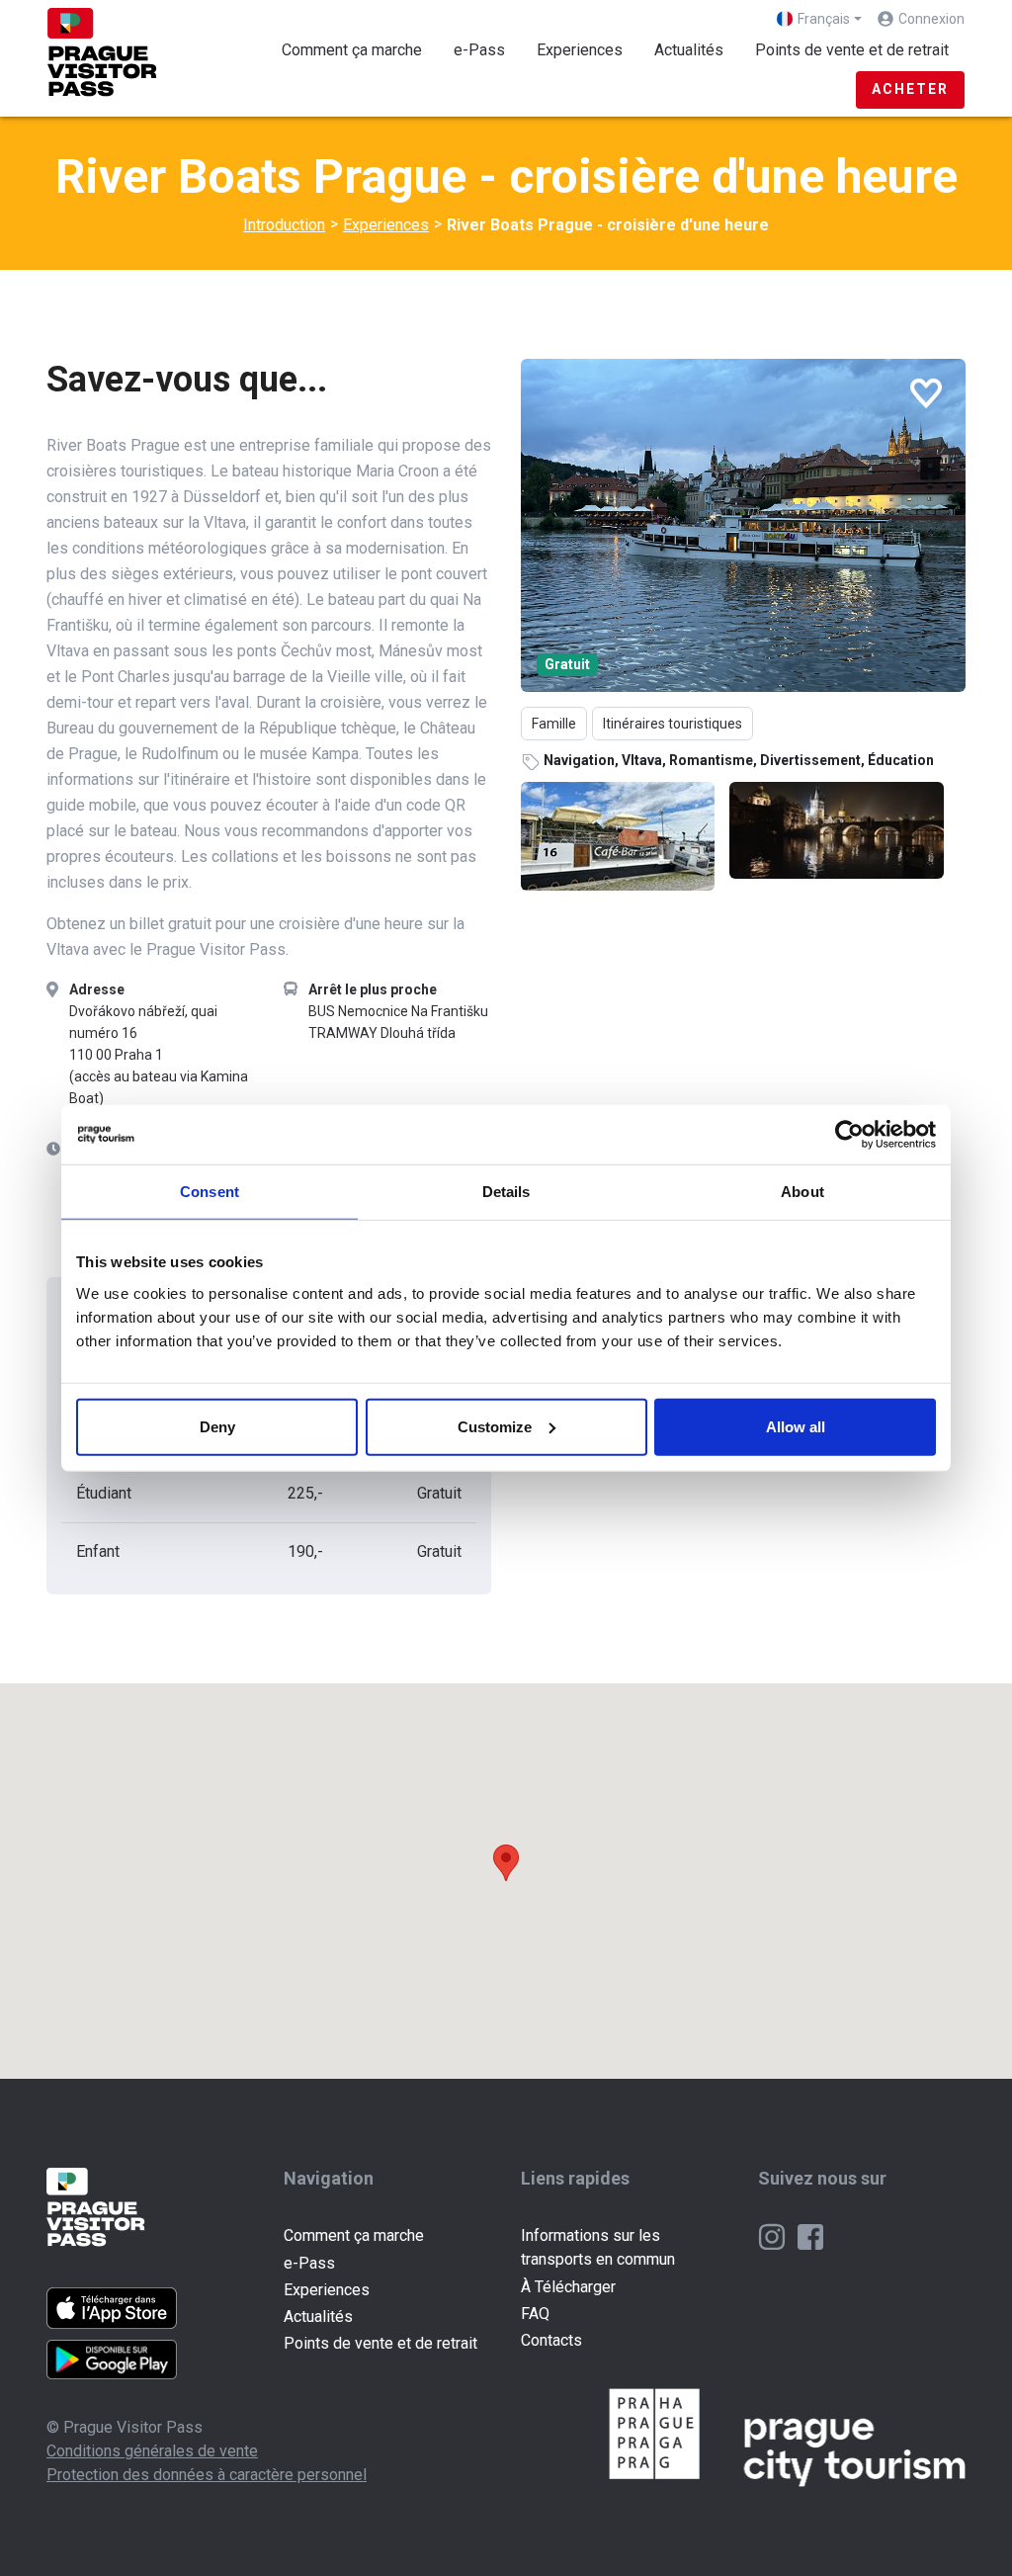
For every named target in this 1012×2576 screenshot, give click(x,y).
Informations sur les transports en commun (598, 2247)
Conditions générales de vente (152, 2451)
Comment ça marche (352, 50)
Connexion (931, 19)
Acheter (910, 89)
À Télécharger (568, 2287)
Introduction (284, 225)
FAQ (535, 2314)
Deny (217, 1426)
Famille (554, 724)
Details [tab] (506, 1192)
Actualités (689, 50)
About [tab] (802, 1192)
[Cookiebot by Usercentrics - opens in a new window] (849, 1135)
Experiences (588, 49)
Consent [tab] (210, 1192)
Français (824, 19)
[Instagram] (774, 2235)
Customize (495, 1426)
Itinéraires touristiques (673, 724)
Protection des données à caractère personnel (207, 2475)
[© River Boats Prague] (743, 526)
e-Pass (479, 50)
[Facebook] (810, 2235)
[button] (506, 1863)
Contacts (551, 2340)
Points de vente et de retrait (852, 50)
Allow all (796, 1426)
